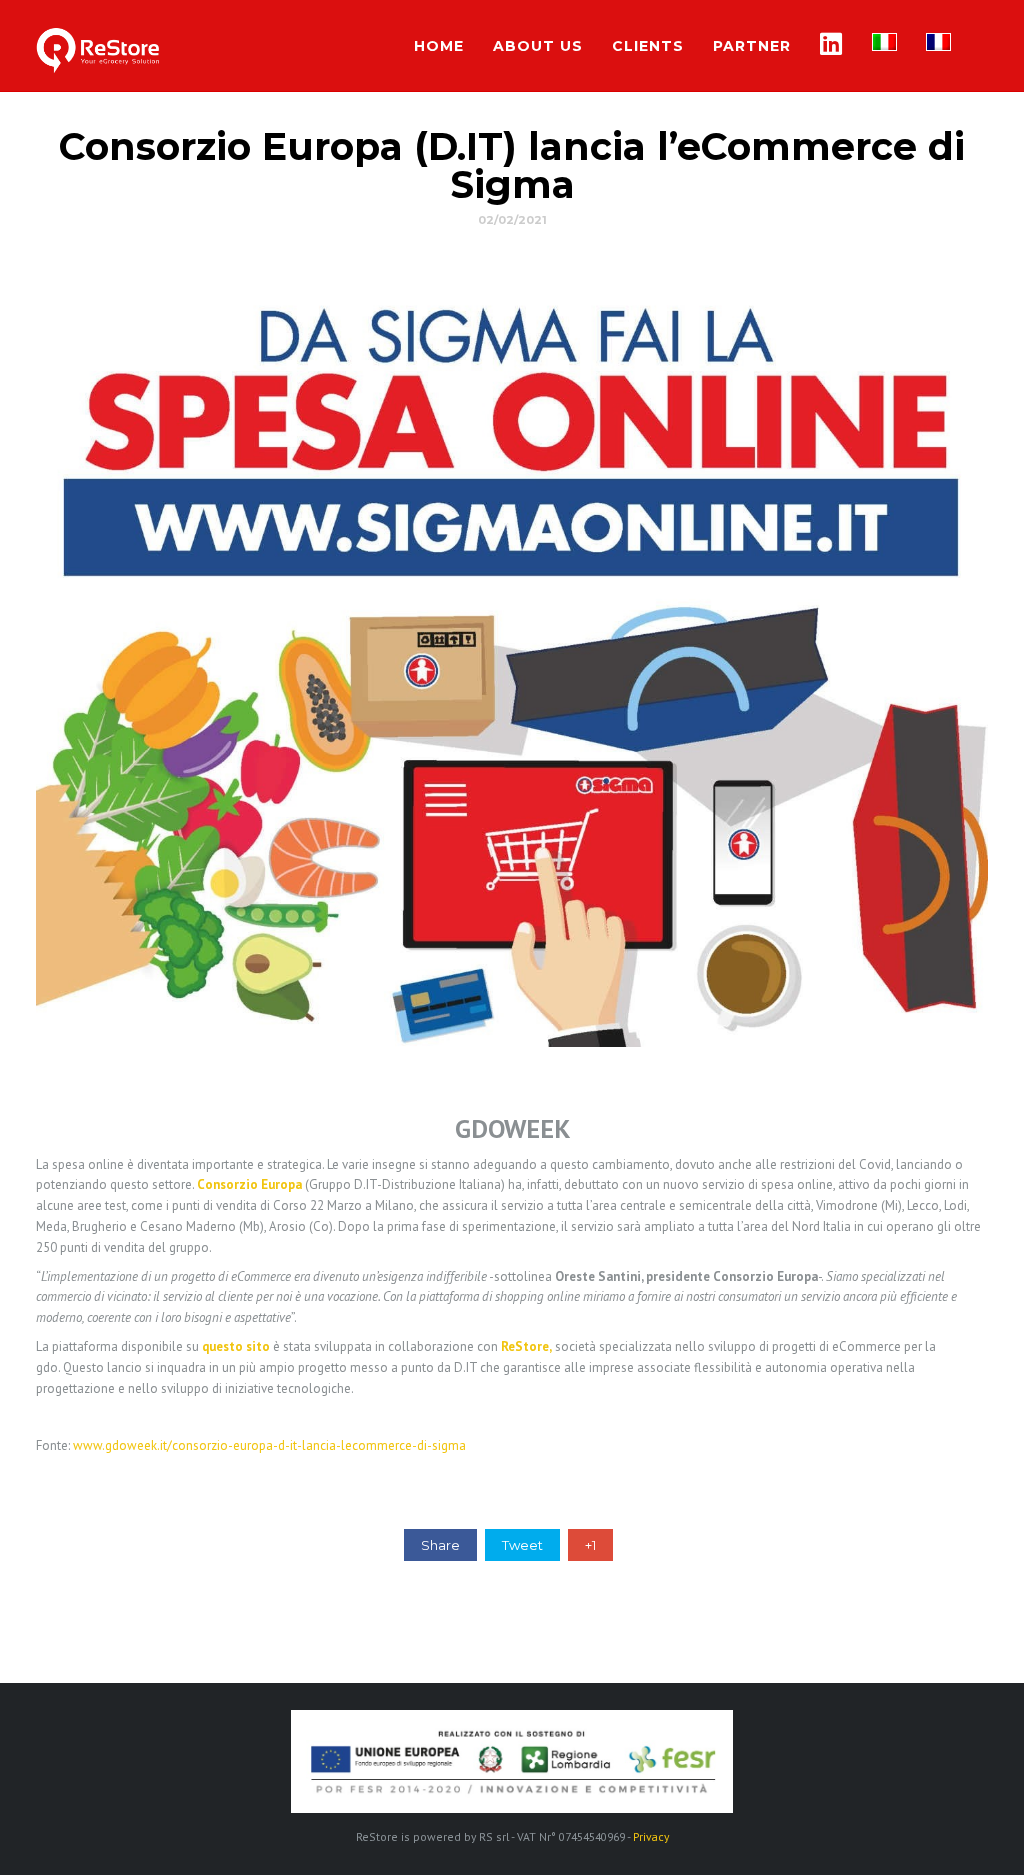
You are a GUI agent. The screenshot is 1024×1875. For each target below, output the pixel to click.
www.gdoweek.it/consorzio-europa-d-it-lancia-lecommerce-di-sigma (269, 1445)
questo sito (236, 1346)
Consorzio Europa (249, 1184)
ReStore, (526, 1346)
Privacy (651, 1836)
